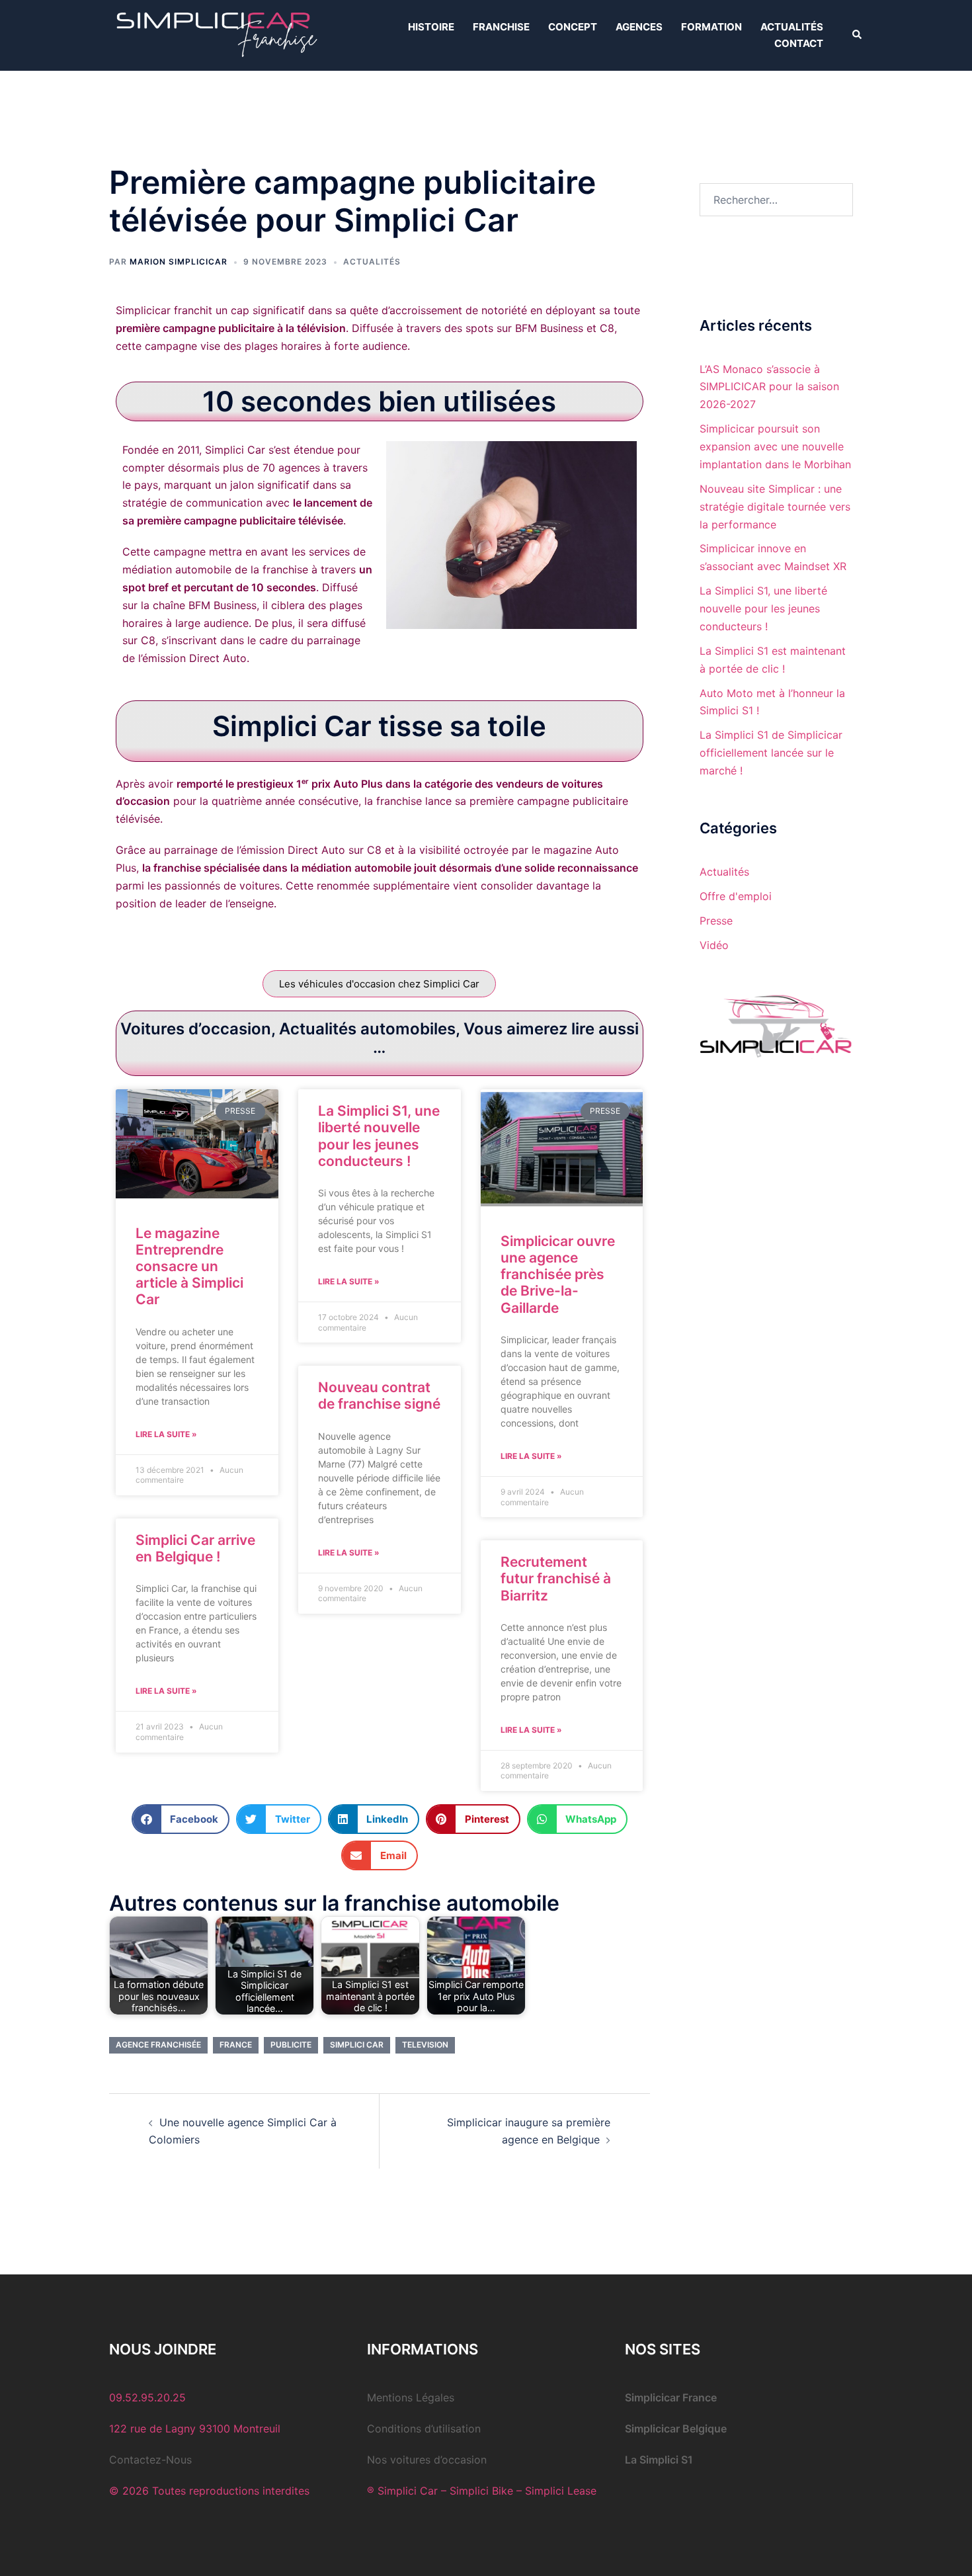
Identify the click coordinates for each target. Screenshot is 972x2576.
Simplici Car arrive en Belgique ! (195, 1548)
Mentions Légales (411, 2397)
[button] (858, 35)
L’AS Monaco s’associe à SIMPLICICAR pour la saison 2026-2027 (769, 387)
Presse (716, 921)
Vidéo (714, 945)
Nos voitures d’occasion (427, 2460)
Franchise (501, 27)
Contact (799, 43)
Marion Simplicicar (179, 262)
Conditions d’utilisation (424, 2429)
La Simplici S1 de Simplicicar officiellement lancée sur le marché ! (771, 753)
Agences (639, 27)
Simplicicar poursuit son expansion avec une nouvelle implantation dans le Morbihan (775, 446)
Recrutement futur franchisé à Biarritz (556, 1578)
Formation (711, 27)
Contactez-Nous (150, 2460)
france (236, 2045)
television (425, 2045)
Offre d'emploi (736, 896)
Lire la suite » (166, 1434)
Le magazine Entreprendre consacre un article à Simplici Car (189, 1267)
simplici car (357, 2045)
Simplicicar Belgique (676, 2429)
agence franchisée (158, 2045)
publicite (291, 2045)
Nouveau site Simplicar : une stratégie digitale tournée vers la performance (775, 507)
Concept (573, 27)
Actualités (792, 27)
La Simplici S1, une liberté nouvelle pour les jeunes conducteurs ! (379, 1136)
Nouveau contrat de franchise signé (379, 1395)
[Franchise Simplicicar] (215, 34)
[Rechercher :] (777, 200)
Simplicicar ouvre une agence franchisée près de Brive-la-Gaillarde (558, 1274)
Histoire (431, 27)
